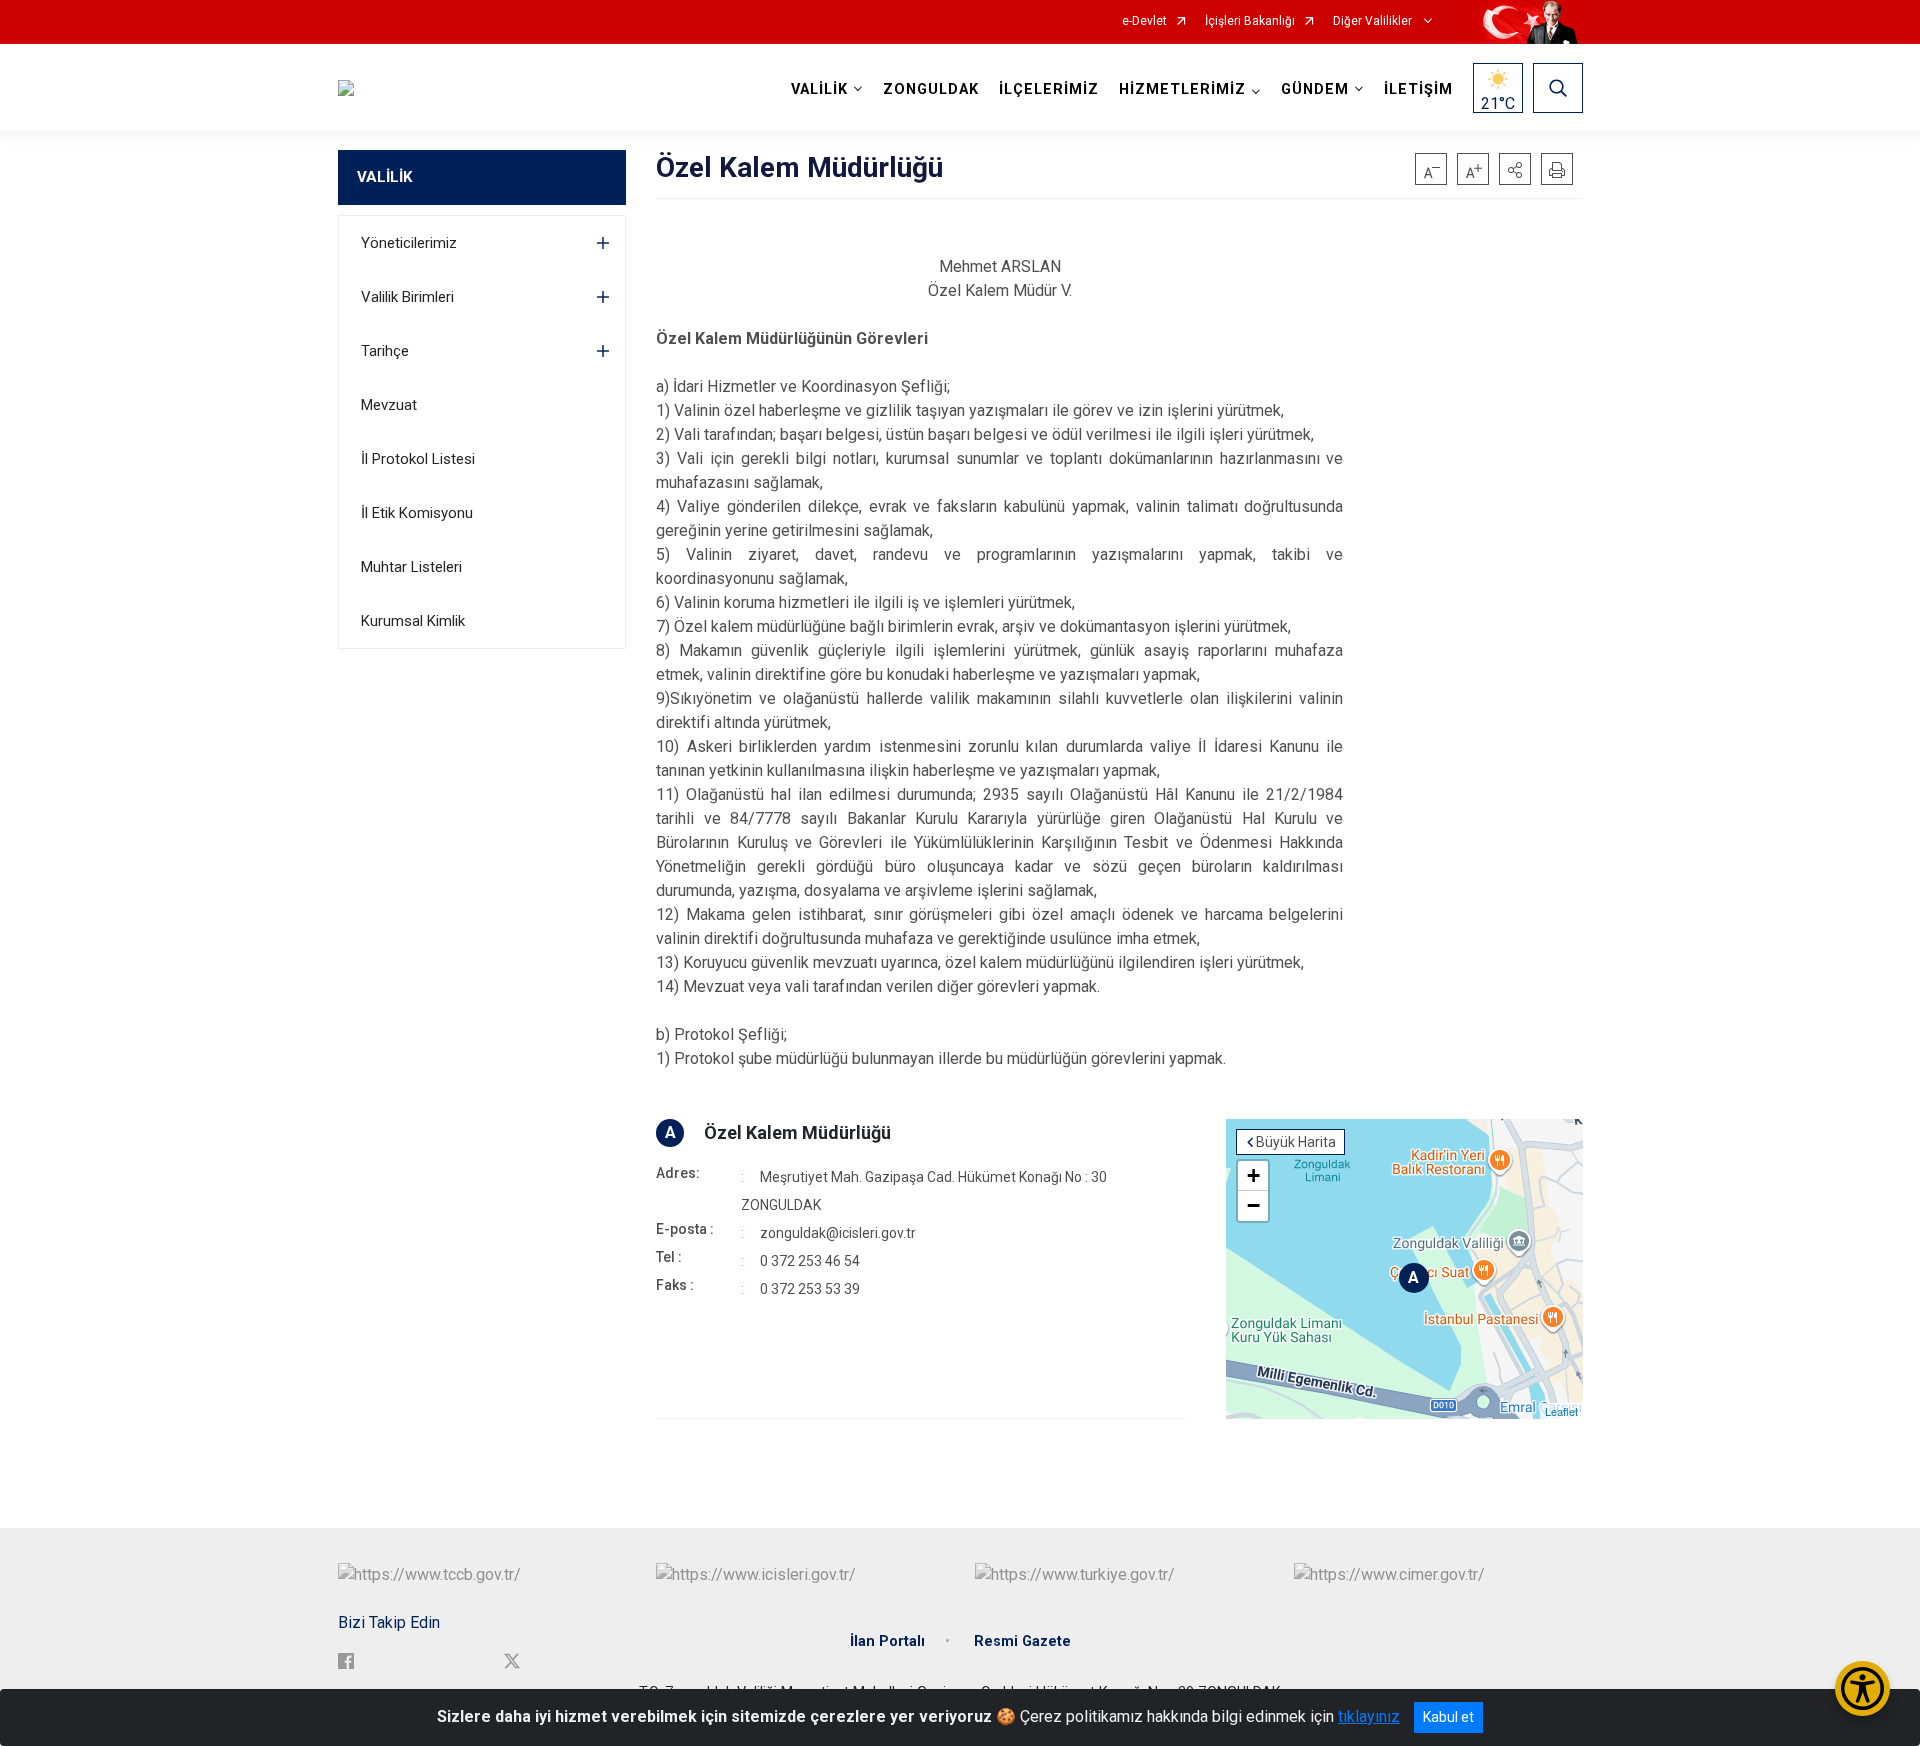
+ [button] (1253, 1175)
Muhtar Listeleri (411, 567)
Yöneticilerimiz (409, 243)
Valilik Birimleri (407, 297)
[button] (1515, 169)
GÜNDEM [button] (1315, 89)
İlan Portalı (887, 1641)
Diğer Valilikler (1374, 21)
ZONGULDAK (931, 89)
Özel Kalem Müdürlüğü (797, 1132)
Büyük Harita (1296, 1142)
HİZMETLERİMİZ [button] (1182, 89)
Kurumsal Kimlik (413, 621)
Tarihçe (385, 351)
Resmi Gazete (1022, 1641)
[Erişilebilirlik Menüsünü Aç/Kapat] (1862, 1688)
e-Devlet (1144, 21)
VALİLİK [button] (819, 89)
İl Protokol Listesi (418, 459)
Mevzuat (389, 405)
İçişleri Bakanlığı (1250, 21)
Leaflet (1561, 1411)
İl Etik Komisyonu (417, 513)
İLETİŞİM (1418, 89)
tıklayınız (1369, 1716)
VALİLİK (384, 177)
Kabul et (1448, 1717)
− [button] (1253, 1205)
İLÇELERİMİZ (1049, 89)
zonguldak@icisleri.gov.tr (838, 1233)
